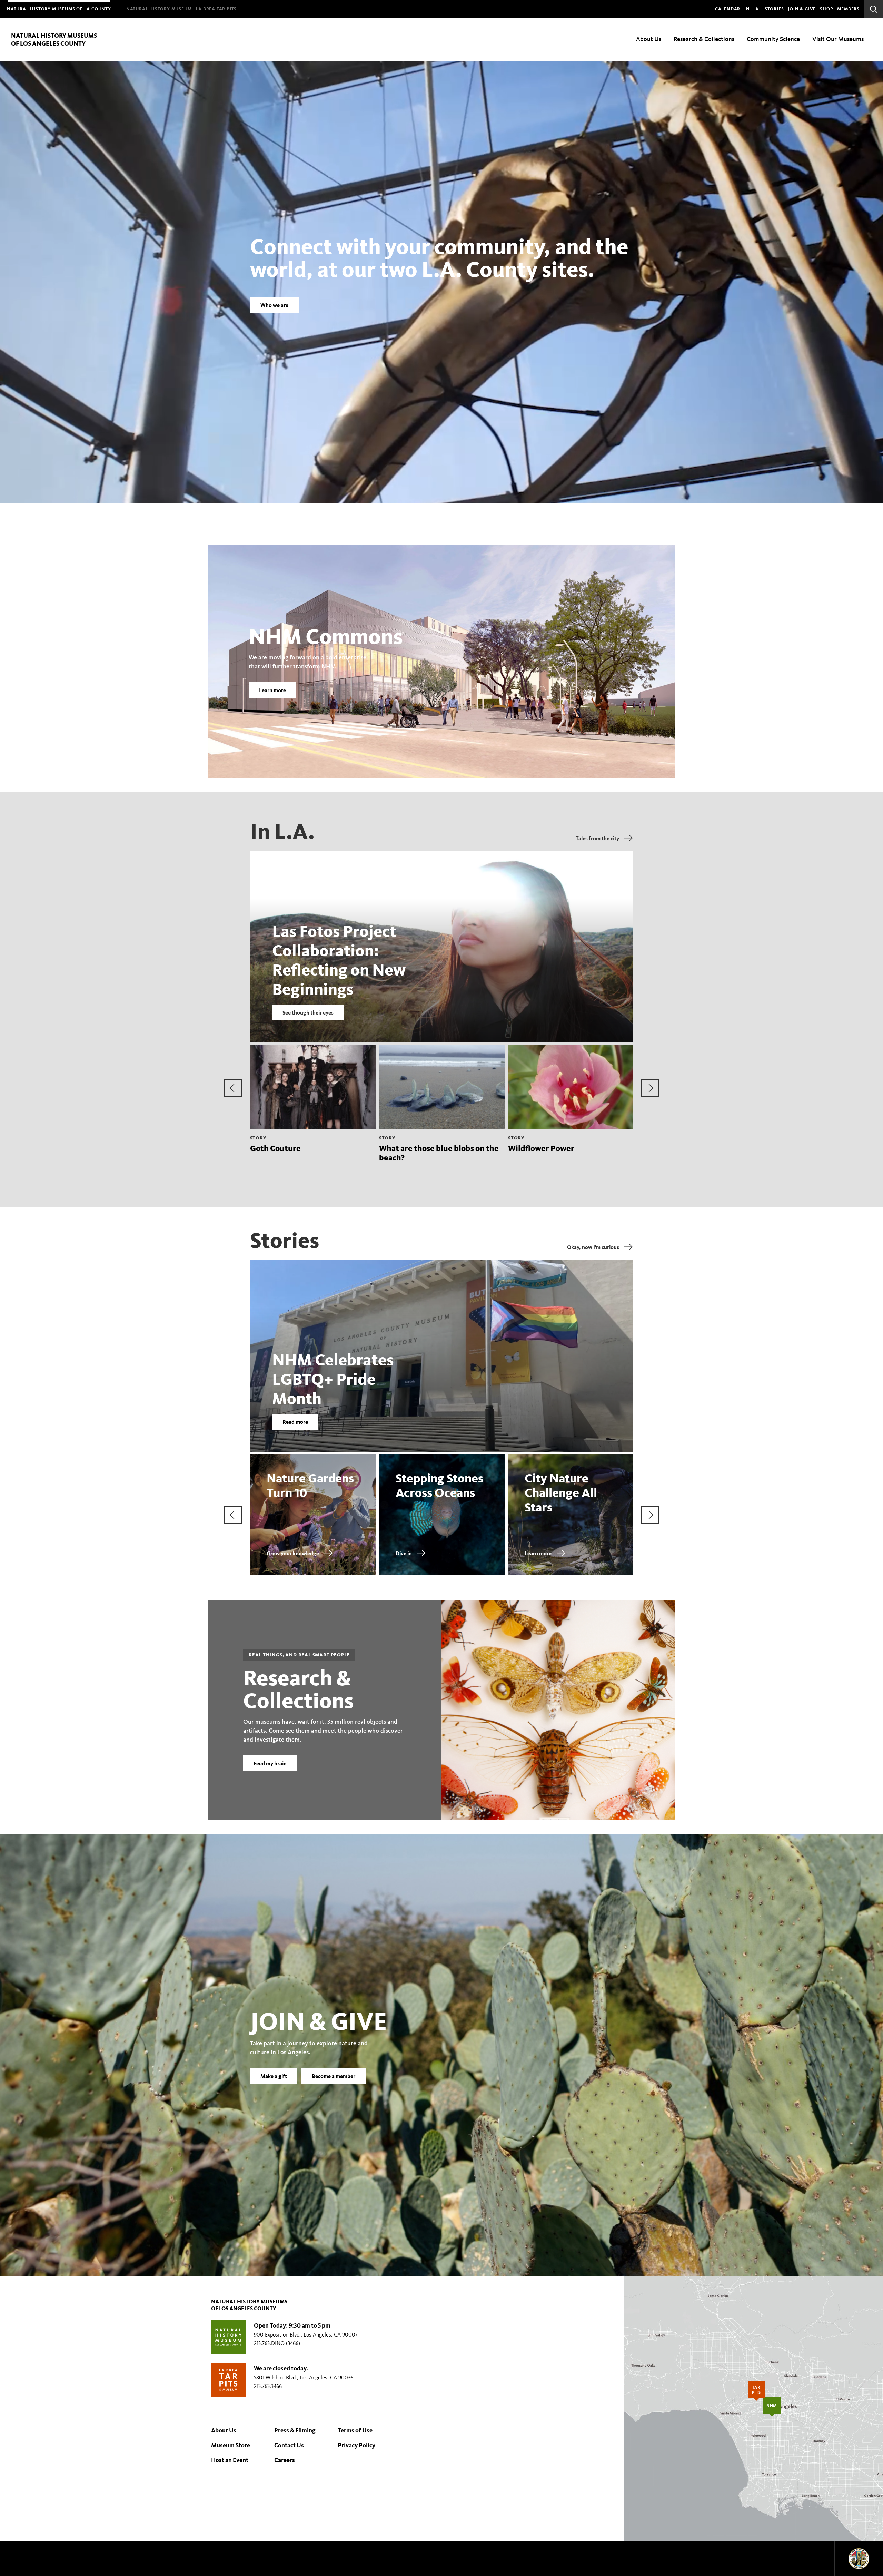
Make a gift (274, 2076)
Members (848, 9)
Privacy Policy (356, 2445)
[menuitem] (59, 9)
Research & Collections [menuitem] (704, 39)
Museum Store (231, 2445)
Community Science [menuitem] (773, 39)
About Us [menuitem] (649, 39)
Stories (774, 9)
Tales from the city (597, 838)
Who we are (274, 305)
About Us (224, 2430)
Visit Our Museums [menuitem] (838, 39)
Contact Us (289, 2445)
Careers (285, 2460)
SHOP (826, 9)
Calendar (728, 9)
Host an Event (230, 2460)
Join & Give (802, 9)
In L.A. (752, 9)
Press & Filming (295, 2430)
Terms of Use (355, 2430)
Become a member (334, 2076)
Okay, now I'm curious (593, 1247)
